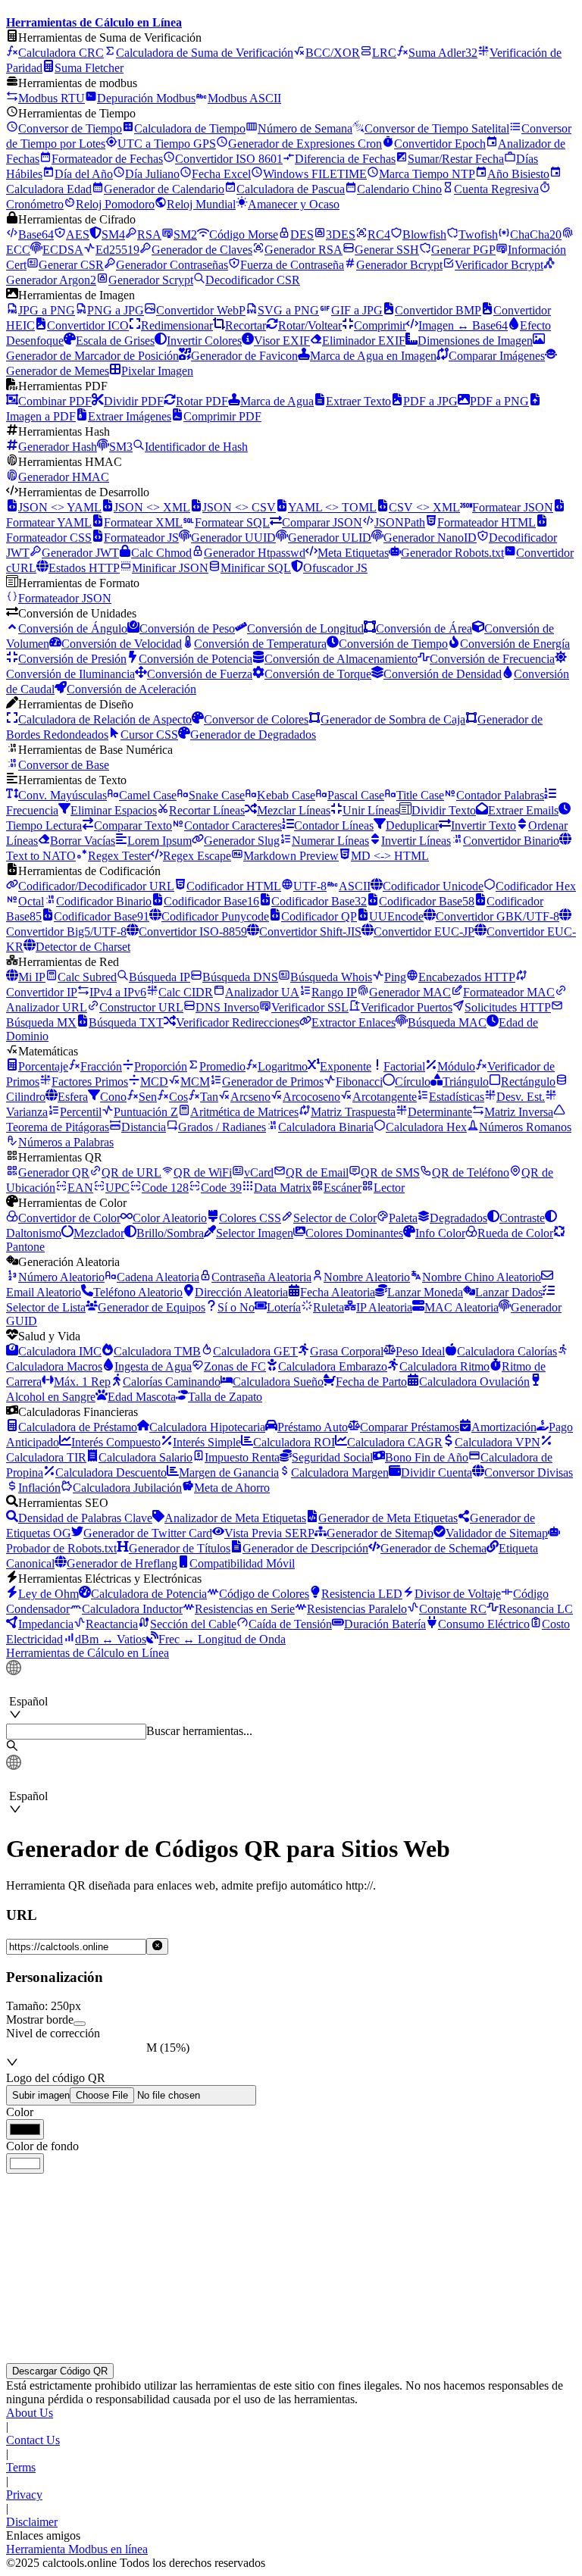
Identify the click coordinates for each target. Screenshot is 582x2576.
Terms (21, 2467)
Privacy (24, 2495)
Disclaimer (32, 2522)
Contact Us (33, 2440)
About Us (30, 2413)
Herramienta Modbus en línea (77, 2549)
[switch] (80, 2024)
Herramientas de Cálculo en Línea (88, 1653)
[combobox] (79, 1687)
